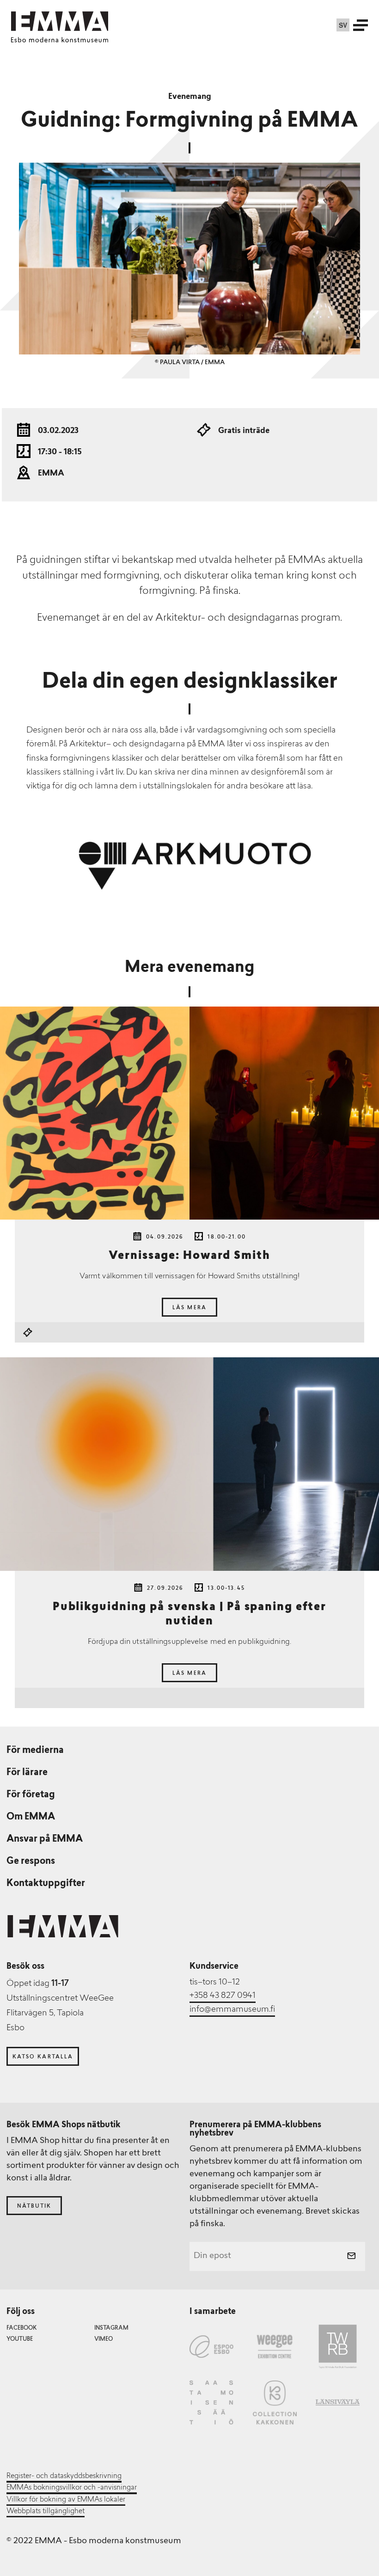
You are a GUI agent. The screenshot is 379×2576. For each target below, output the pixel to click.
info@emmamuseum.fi (232, 2010)
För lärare (27, 1773)
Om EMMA (31, 1817)
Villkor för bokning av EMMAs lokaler (66, 2500)
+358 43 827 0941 (223, 1996)
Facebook (21, 2328)
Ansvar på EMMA (45, 1839)
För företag (31, 1795)
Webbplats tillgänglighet (46, 2511)
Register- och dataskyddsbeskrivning (64, 2476)
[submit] (351, 2257)
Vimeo (104, 2339)
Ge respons (31, 1862)
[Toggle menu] (361, 25)
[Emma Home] (60, 21)
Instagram (111, 2328)
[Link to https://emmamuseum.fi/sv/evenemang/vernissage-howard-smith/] (189, 1113)
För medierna (35, 1751)
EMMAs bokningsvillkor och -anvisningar (72, 2488)
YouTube (20, 2339)
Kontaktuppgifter (46, 1884)
